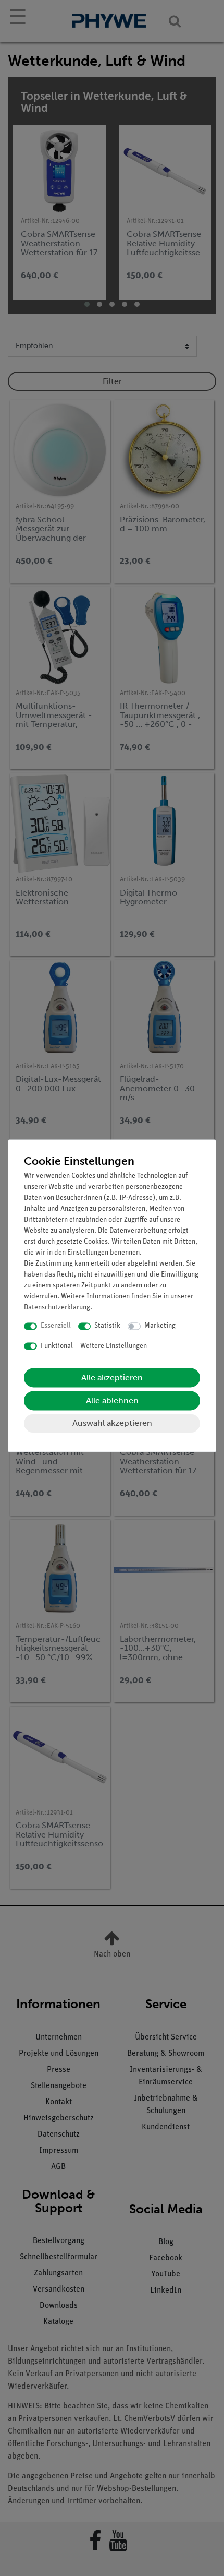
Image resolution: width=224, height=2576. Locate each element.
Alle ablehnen (112, 1401)
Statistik (107, 1326)
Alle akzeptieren (112, 1378)
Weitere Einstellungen (114, 1346)
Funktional (57, 1346)
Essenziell (56, 1326)
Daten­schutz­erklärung (57, 1308)
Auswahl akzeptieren (112, 1423)
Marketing (160, 1326)
